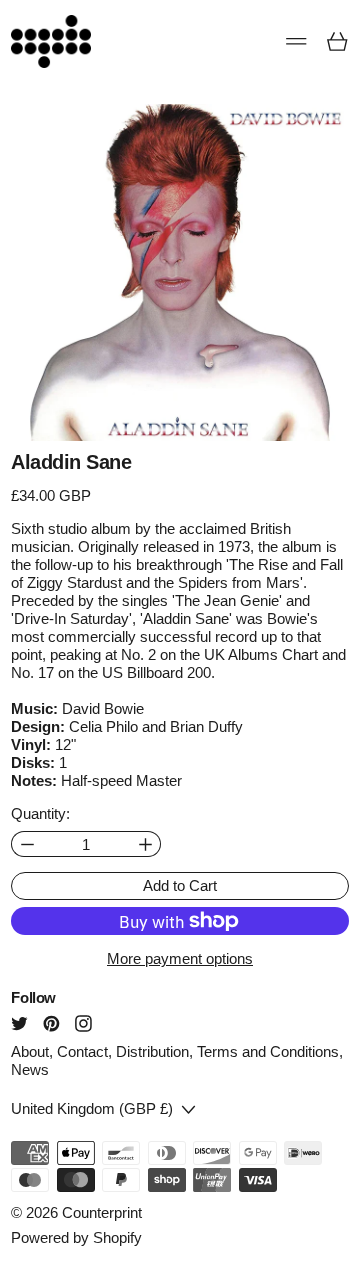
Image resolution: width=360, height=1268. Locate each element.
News (30, 1069)
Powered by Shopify (76, 1237)
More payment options (180, 958)
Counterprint (102, 1212)
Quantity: (40, 813)
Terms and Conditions (268, 1051)
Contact (82, 1051)
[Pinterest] (51, 1023)
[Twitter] (19, 1023)
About (30, 1051)
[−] (26, 844)
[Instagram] (83, 1023)
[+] (145, 844)
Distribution (152, 1051)
